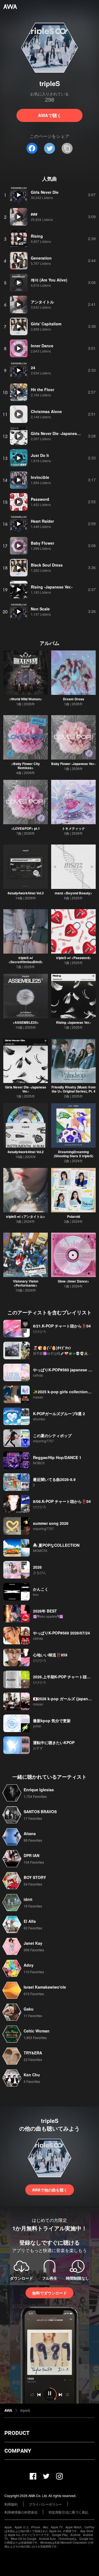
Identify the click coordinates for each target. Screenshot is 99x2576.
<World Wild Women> (26, 699)
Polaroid (74, 1216)
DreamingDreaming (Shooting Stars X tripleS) (74, 1154)
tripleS (25, 2410)
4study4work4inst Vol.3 (26, 893)
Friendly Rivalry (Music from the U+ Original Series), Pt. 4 (74, 1089)
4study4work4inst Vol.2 (26, 1152)
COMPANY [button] (18, 2451)
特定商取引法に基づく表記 (68, 2512)
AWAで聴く (50, 115)
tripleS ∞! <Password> (74, 958)
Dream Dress (74, 699)
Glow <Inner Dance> (73, 1281)
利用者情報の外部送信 (21, 2512)
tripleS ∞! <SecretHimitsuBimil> (26, 960)
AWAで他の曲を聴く (50, 2190)
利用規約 (11, 2504)
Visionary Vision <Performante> (26, 1283)
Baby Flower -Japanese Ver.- (73, 764)
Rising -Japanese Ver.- (74, 1022)
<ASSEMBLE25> (26, 1022)
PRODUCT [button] (17, 2433)
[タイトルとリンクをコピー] (67, 148)
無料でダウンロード (50, 2293)
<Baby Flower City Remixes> (26, 766)
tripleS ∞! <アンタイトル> (26, 1216)
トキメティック (73, 828)
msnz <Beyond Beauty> (73, 893)
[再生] (19, 195)
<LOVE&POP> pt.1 (26, 828)
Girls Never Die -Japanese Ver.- (26, 1089)
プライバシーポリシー (45, 2504)
